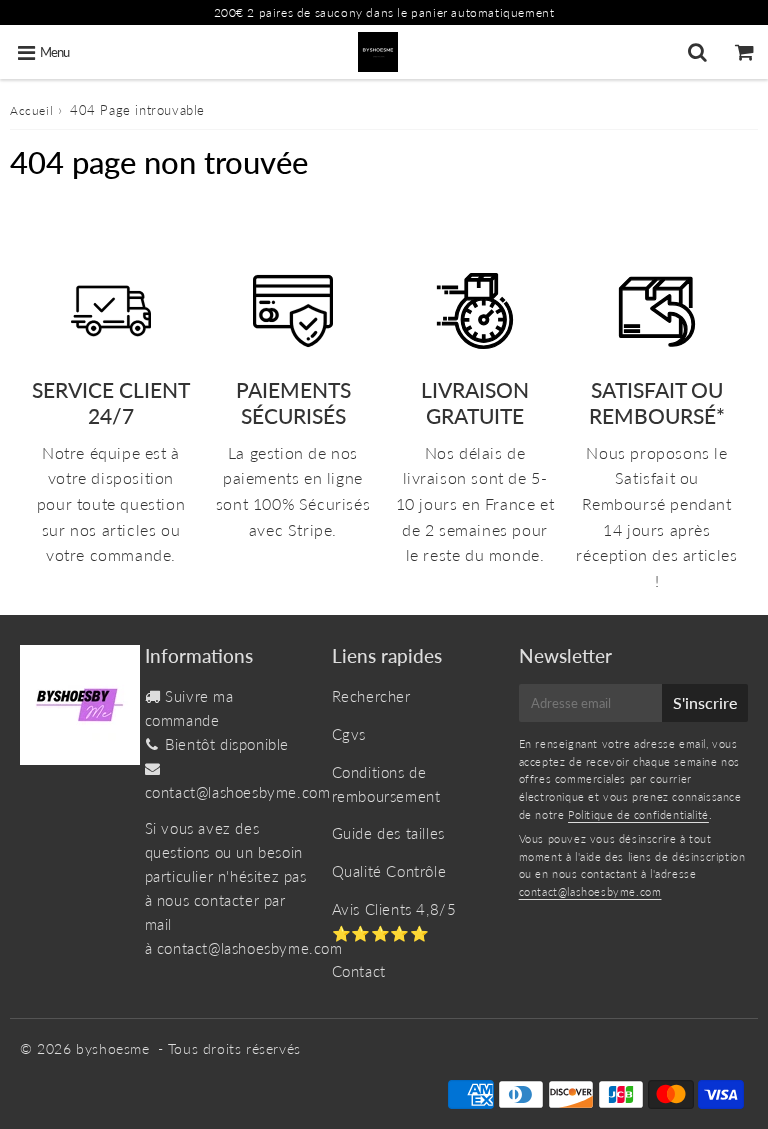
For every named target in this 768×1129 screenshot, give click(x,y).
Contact (359, 971)
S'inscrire (705, 702)
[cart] (744, 52)
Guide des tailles (388, 833)
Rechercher (371, 696)
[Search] (697, 52)
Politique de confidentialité (638, 814)
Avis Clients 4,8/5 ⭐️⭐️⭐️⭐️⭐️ (394, 921)
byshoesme (112, 1048)
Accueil (31, 110)
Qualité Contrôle (389, 871)
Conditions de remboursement (386, 784)
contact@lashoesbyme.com (238, 792)
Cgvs (349, 734)
